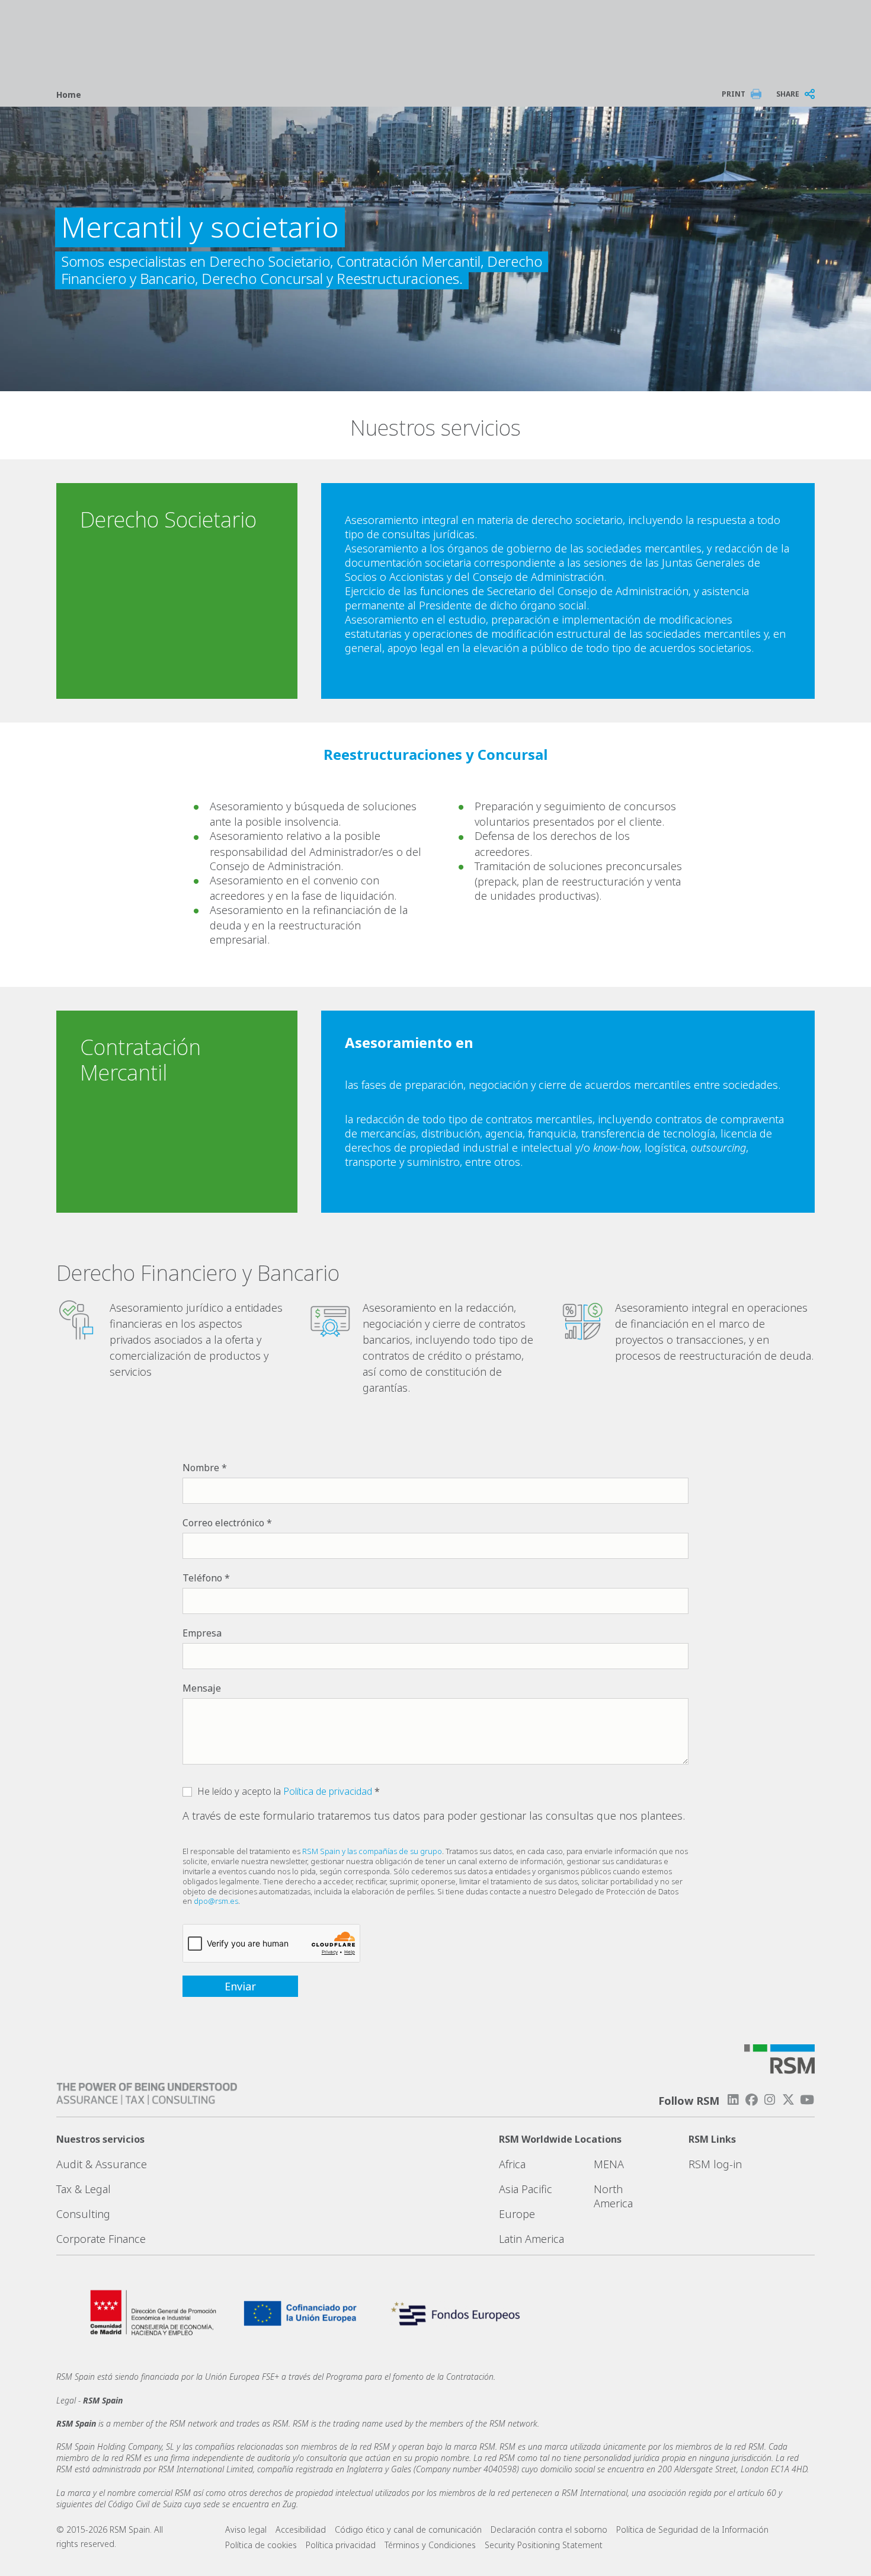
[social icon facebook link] (751, 2100)
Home (69, 95)
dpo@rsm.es (216, 1901)
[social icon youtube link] (807, 2100)
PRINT (734, 94)
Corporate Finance (101, 2239)
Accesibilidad (301, 2529)
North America (613, 2196)
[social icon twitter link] (789, 2100)
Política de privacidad (328, 1791)
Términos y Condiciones (430, 2545)
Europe (517, 2214)
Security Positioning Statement (544, 2545)
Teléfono (202, 1578)
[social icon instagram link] (770, 2100)
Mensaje (202, 1688)
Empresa (202, 1633)
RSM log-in (715, 2164)
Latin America (531, 2239)
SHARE (788, 94)
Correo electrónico (223, 1523)
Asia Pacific (526, 2189)
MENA (609, 2164)
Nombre (201, 1468)
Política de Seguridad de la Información (692, 2529)
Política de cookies (261, 2545)
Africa (512, 2164)
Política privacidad (341, 2545)
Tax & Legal (84, 2189)
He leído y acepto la (285, 1791)
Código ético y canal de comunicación (408, 2529)
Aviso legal (246, 2529)
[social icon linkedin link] (733, 2100)
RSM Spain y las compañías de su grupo (372, 1851)
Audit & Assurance (102, 2164)
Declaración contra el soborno (549, 2529)
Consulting (83, 2214)
